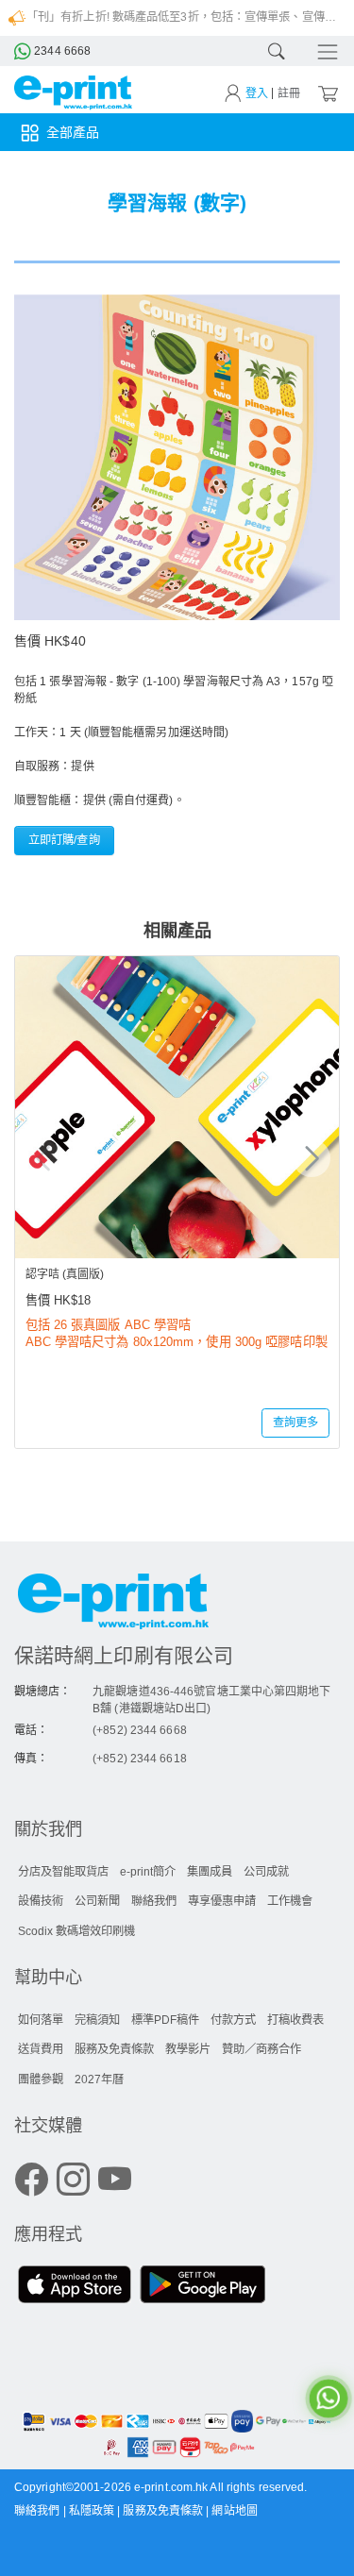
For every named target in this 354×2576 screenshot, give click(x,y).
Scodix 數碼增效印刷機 (76, 1931)
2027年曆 (99, 2079)
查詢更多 (295, 1423)
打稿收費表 (295, 2020)
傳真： (31, 1759)
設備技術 (41, 1901)
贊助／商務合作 (261, 2049)
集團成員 (210, 1872)
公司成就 (266, 1872)
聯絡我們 (154, 1901)
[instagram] (73, 2181)
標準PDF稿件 (165, 2020)
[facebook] (32, 2181)
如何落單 (41, 2020)
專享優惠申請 (222, 1901)
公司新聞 (97, 1901)
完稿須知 (97, 2020)
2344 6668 (61, 51)
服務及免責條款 (114, 2049)
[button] (312, 1158)
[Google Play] (202, 2287)
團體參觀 (41, 2079)
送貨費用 (41, 2049)
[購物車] (327, 93)
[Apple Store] (75, 2287)
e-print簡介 (148, 1872)
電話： (31, 1730)
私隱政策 (93, 2511)
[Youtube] (115, 2181)
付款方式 (233, 2020)
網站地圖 (234, 2511)
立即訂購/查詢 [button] (64, 840)
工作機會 (290, 1901)
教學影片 (188, 2049)
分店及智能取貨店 (63, 1872)
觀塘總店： (43, 1692)
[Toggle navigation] (322, 51)
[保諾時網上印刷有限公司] (177, 1605)
